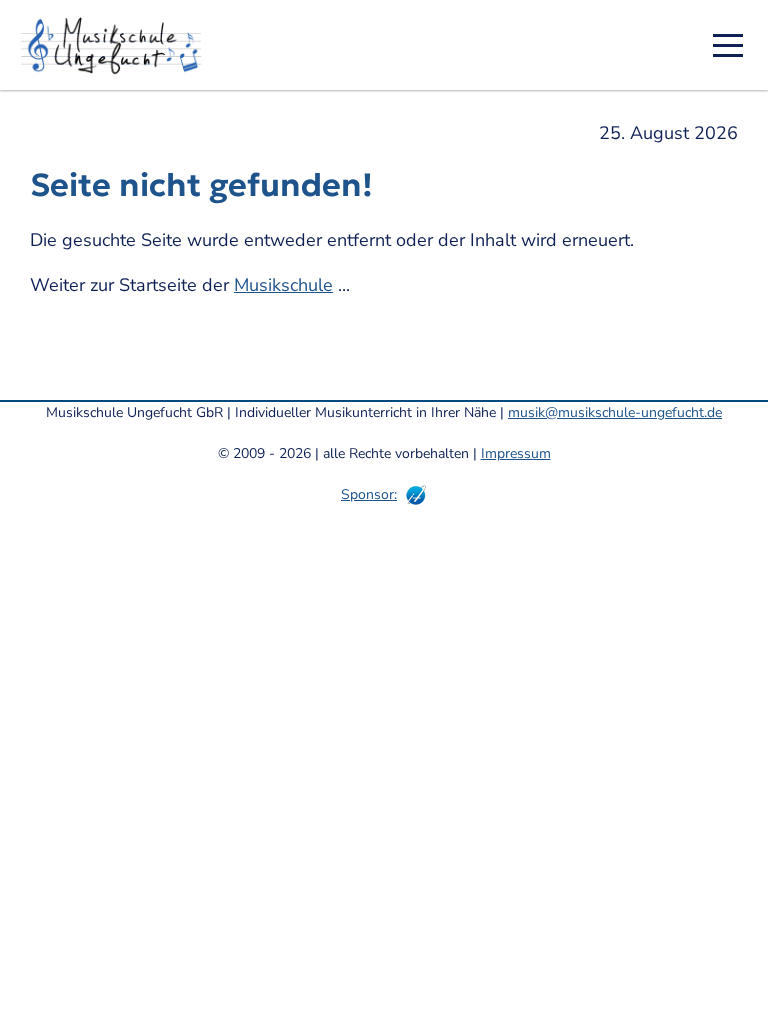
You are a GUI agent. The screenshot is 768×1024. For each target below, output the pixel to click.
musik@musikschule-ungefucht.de (615, 412)
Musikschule (283, 285)
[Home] (118, 45)
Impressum (516, 453)
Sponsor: (369, 494)
